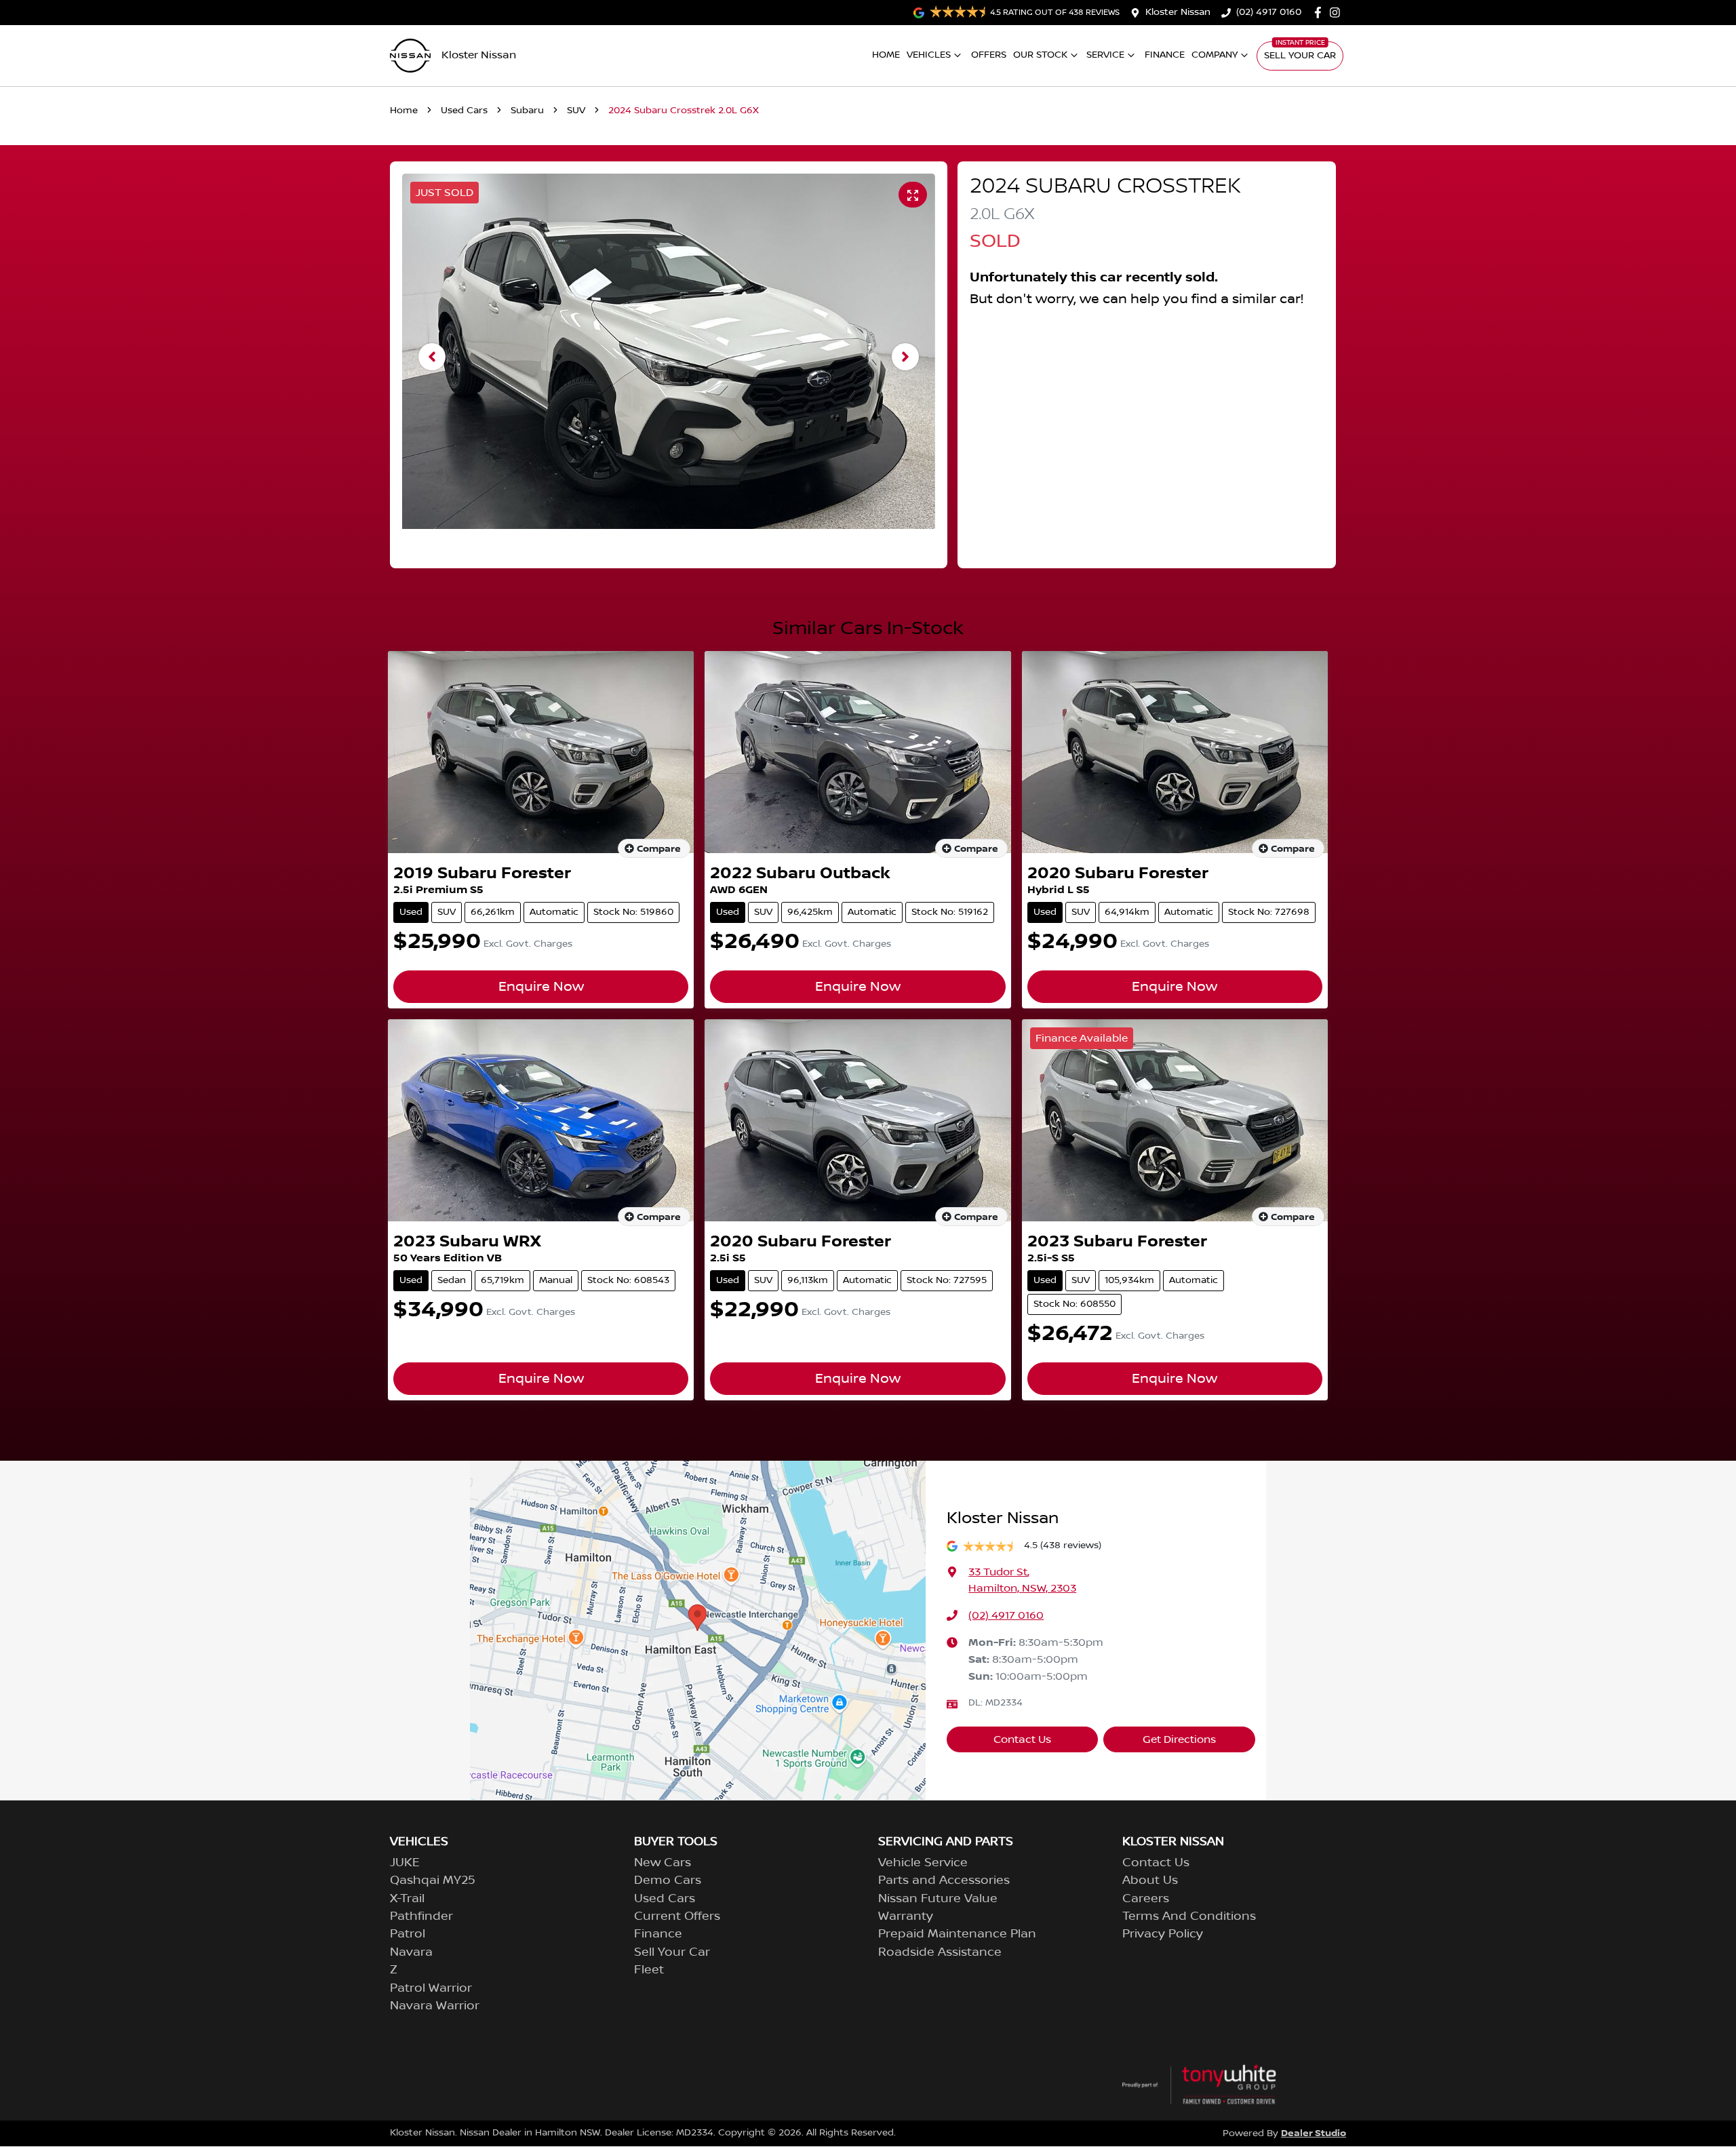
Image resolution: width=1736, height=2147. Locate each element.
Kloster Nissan (1178, 12)
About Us (1150, 1880)
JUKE (405, 1863)
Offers (989, 55)
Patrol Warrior (431, 1988)
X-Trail (407, 1899)
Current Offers (677, 1916)
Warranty (906, 1916)
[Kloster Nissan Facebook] (1321, 13)
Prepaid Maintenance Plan (957, 1934)
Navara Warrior (435, 2006)
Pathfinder (421, 1916)
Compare (659, 849)
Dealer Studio (1314, 2133)
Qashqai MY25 (433, 1880)
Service (1105, 55)
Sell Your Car (1300, 56)
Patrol (408, 1934)
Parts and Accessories (944, 1880)
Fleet (649, 1970)
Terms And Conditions (1189, 1916)
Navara (411, 1952)
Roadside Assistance (940, 1952)
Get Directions (1179, 1739)
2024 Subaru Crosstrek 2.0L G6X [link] (684, 111)
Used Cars (464, 111)
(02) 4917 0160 (1269, 12)
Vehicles (929, 55)
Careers (1146, 1899)
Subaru (527, 111)
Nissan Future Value (938, 1899)
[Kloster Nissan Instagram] (1338, 13)
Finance (1165, 55)
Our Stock (1040, 55)
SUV (576, 111)
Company (1215, 55)
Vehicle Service (923, 1863)
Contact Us (1022, 1739)
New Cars (663, 1863)
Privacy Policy (1163, 1934)
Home (886, 55)
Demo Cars (668, 1880)
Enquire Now (541, 987)
